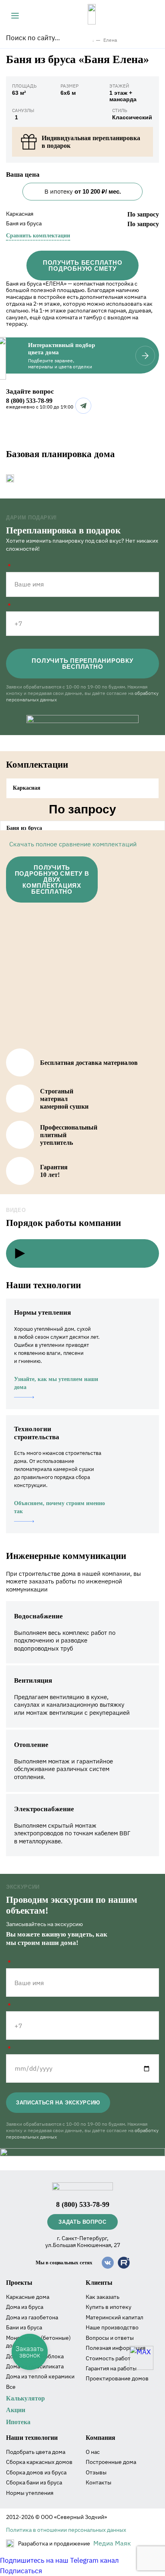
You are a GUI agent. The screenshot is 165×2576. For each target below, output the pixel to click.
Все (11, 2387)
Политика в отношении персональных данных (66, 2530)
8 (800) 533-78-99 (29, 401)
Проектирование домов (117, 2378)
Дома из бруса (25, 2307)
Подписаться (21, 2571)
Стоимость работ (108, 2358)
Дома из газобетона (32, 2317)
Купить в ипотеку (109, 2307)
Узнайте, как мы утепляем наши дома (56, 1383)
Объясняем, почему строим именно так (59, 1507)
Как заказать (103, 2297)
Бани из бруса (24, 2327)
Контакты (99, 2482)
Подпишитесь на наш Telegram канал (59, 2560)
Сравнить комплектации (38, 236)
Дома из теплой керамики (40, 2376)
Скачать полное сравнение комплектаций (73, 844)
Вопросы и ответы (110, 2338)
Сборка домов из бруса (36, 2472)
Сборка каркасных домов (39, 2462)
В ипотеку (83, 191)
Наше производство (112, 2327)
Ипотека (18, 2422)
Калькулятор (25, 2398)
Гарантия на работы (111, 2368)
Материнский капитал (115, 2317)
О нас (93, 2452)
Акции (16, 2410)
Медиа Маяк (112, 2543)
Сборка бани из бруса (34, 2482)
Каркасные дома (28, 2297)
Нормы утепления (30, 2493)
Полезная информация (116, 2348)
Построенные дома (111, 2462)
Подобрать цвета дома (36, 2452)
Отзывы (96, 2472)
